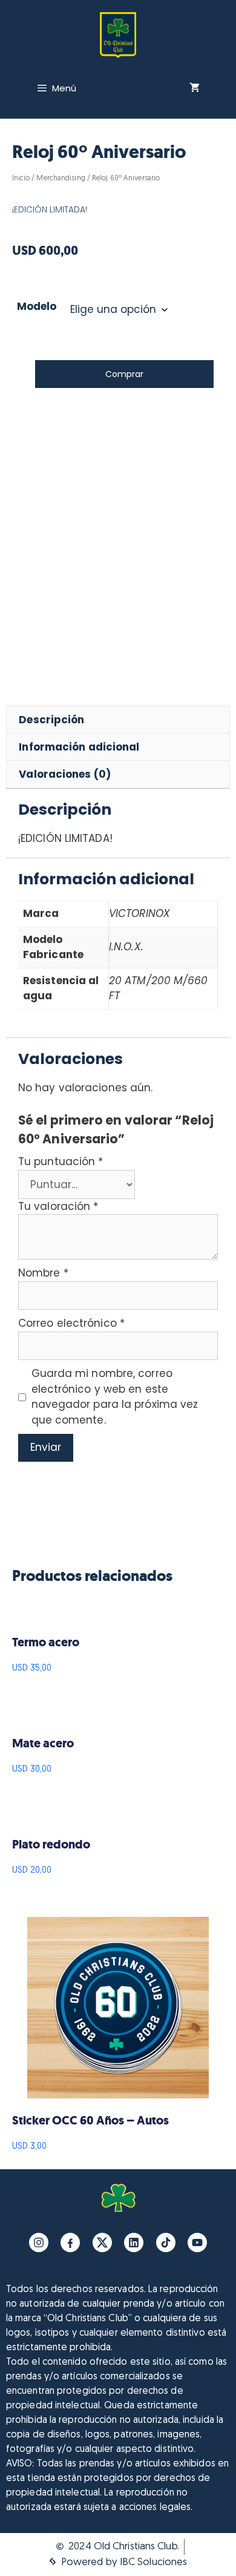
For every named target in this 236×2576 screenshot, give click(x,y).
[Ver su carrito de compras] (195, 88)
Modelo (37, 306)
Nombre (43, 1273)
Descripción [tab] (51, 720)
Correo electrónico (71, 1323)
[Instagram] (39, 2242)
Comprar (124, 374)
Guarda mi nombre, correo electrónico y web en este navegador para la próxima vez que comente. (115, 1397)
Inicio (21, 179)
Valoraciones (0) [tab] (65, 774)
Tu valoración (58, 1206)
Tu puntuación (61, 1161)
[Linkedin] (134, 2242)
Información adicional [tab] (79, 747)
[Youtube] (197, 2242)
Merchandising (61, 179)
